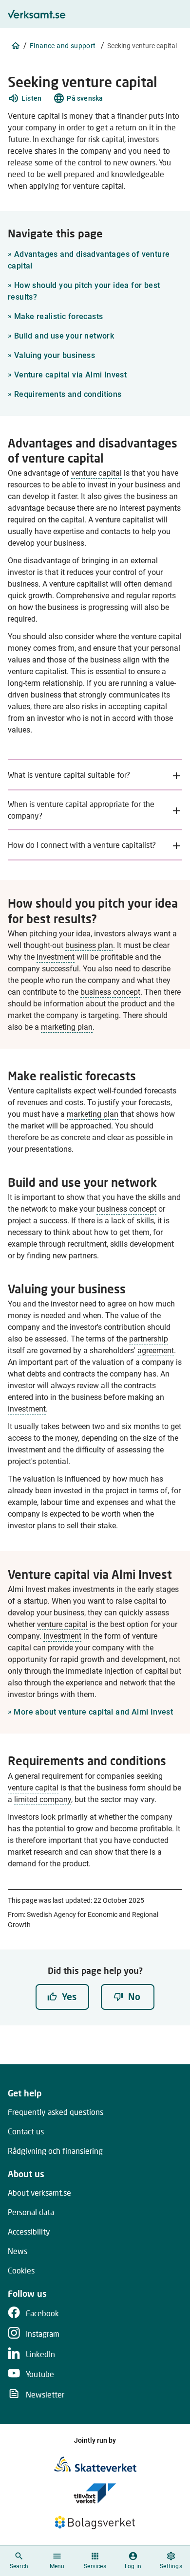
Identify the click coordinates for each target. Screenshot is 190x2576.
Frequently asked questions (56, 2112)
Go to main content (142, 10)
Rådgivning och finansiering (55, 2151)
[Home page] (16, 46)
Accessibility (29, 2231)
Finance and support (63, 46)
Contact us (26, 2131)
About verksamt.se (39, 2192)
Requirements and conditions (65, 394)
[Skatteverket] (95, 2464)
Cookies (21, 2270)
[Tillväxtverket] (95, 2493)
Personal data (31, 2212)
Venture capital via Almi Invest (67, 375)
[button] (25, 98)
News (18, 2251)
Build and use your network (61, 336)
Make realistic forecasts (55, 316)
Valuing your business (51, 355)
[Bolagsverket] (95, 2522)
